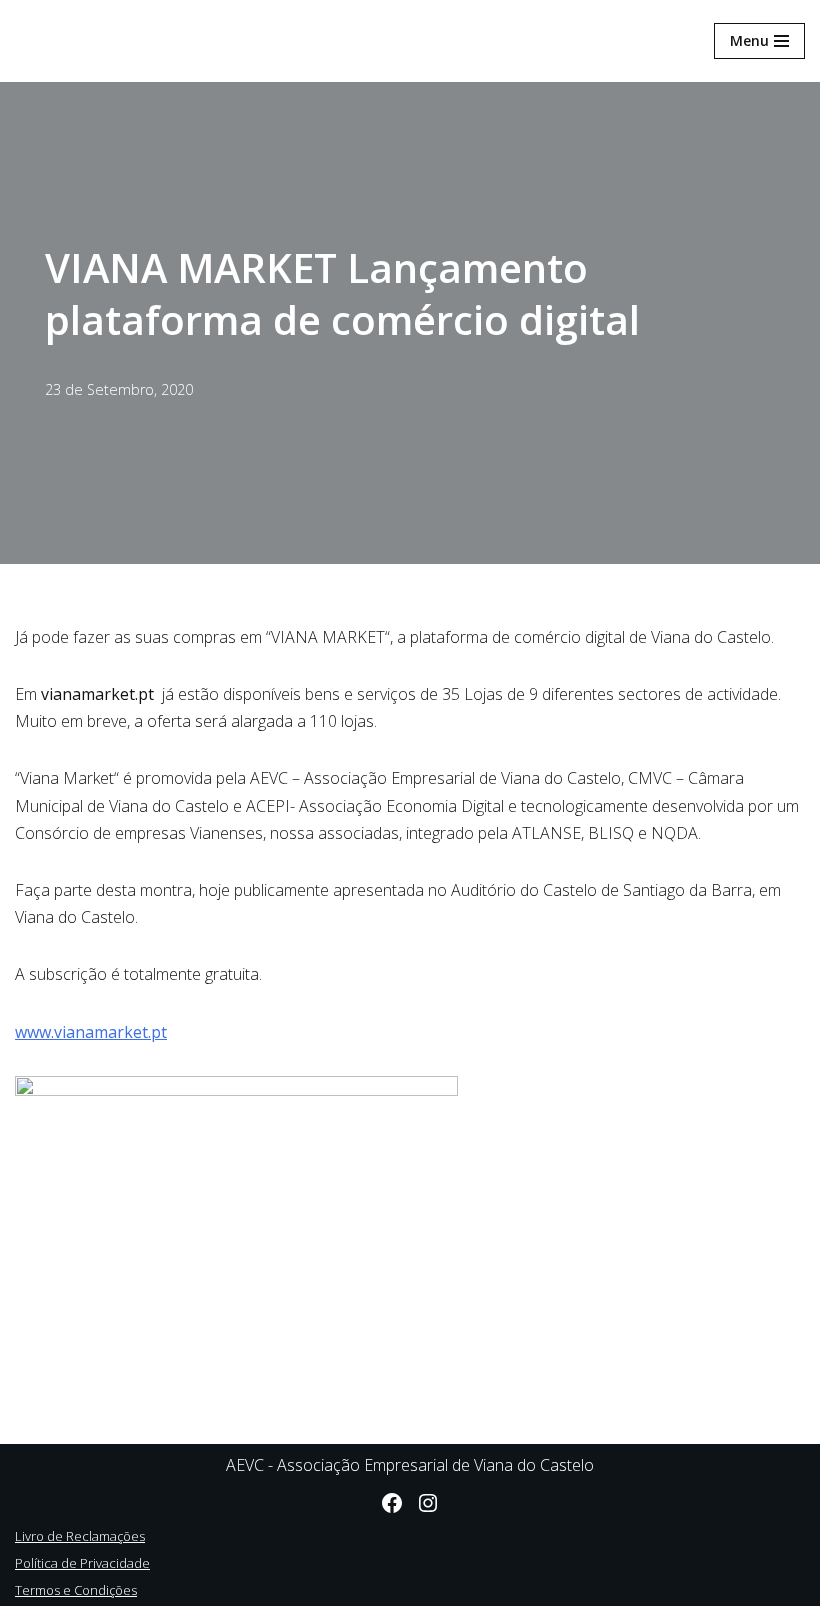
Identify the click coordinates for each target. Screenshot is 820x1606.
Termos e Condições (76, 1590)
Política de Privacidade (82, 1563)
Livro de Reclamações (80, 1536)
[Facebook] (392, 1503)
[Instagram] (428, 1503)
